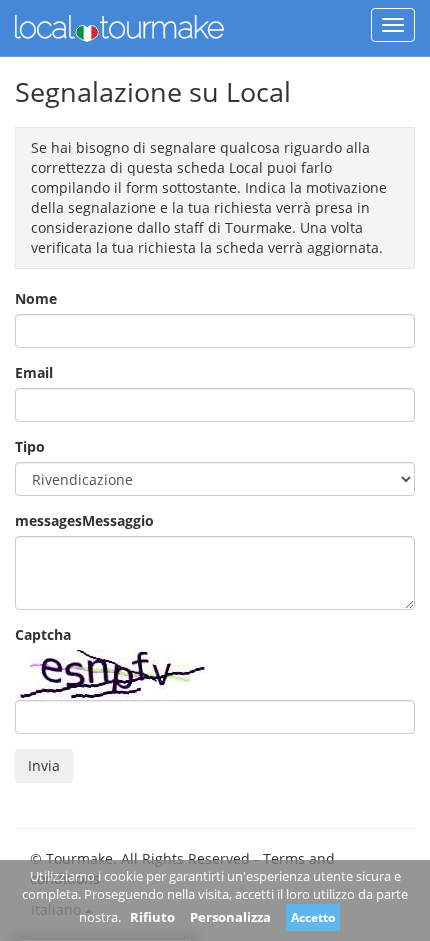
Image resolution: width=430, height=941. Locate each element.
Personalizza (230, 917)
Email (34, 372)
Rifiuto (152, 917)
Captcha (43, 634)
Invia (44, 765)
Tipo (30, 446)
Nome (36, 298)
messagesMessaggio (84, 520)
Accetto (313, 917)
